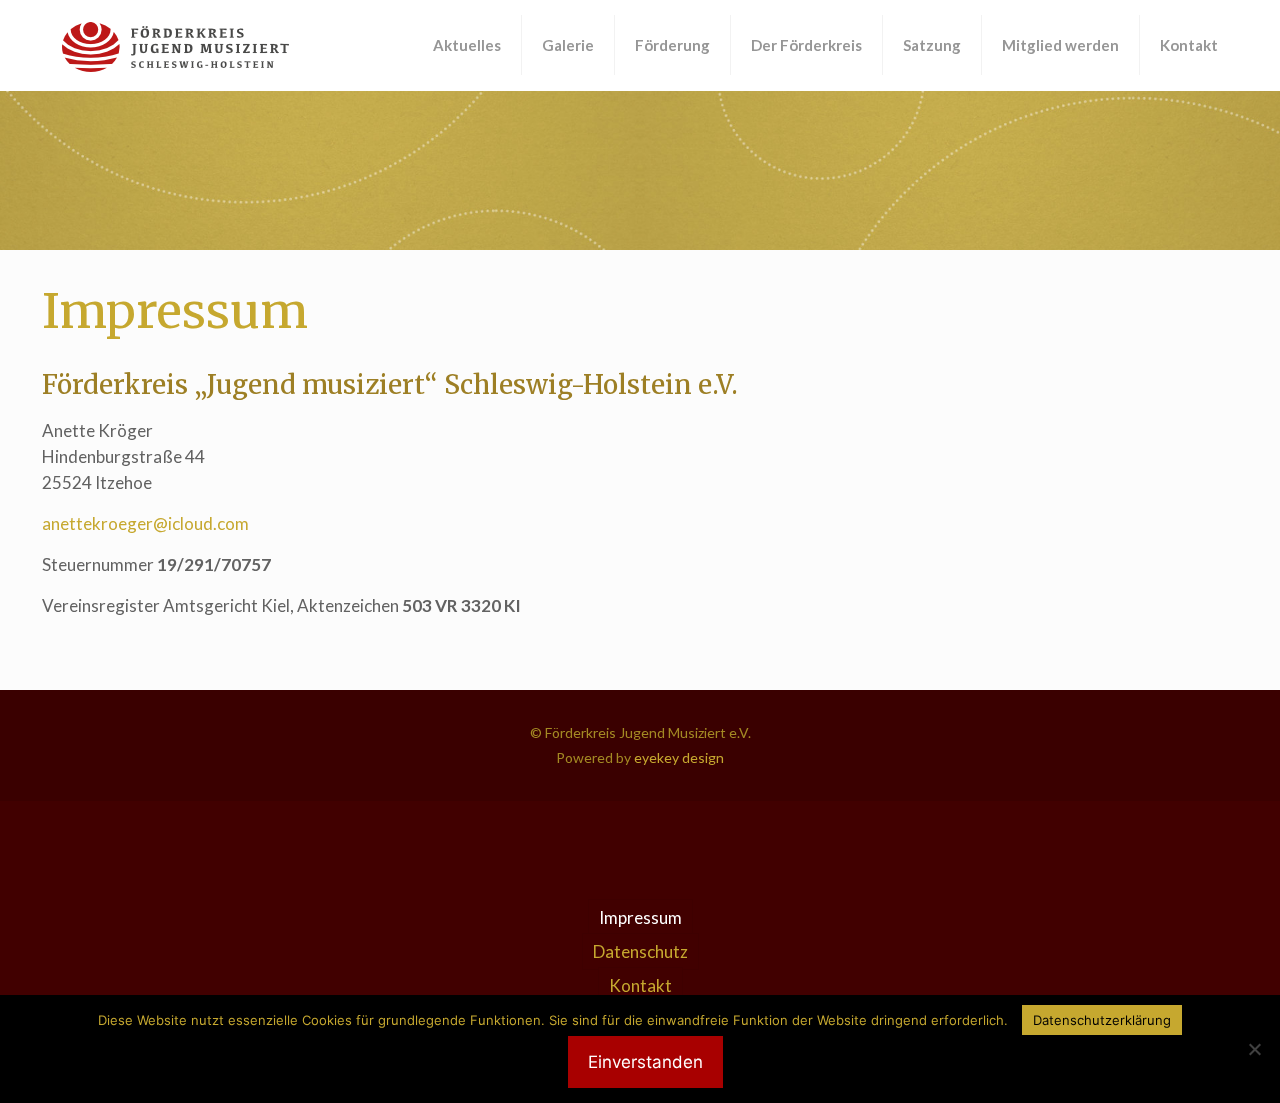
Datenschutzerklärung (1102, 1020)
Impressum (640, 917)
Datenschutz (640, 951)
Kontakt (640, 985)
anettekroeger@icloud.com (145, 523)
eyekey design (677, 757)
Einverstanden (645, 1062)
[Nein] (1255, 1049)
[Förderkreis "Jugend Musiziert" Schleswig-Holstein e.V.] (175, 45)
